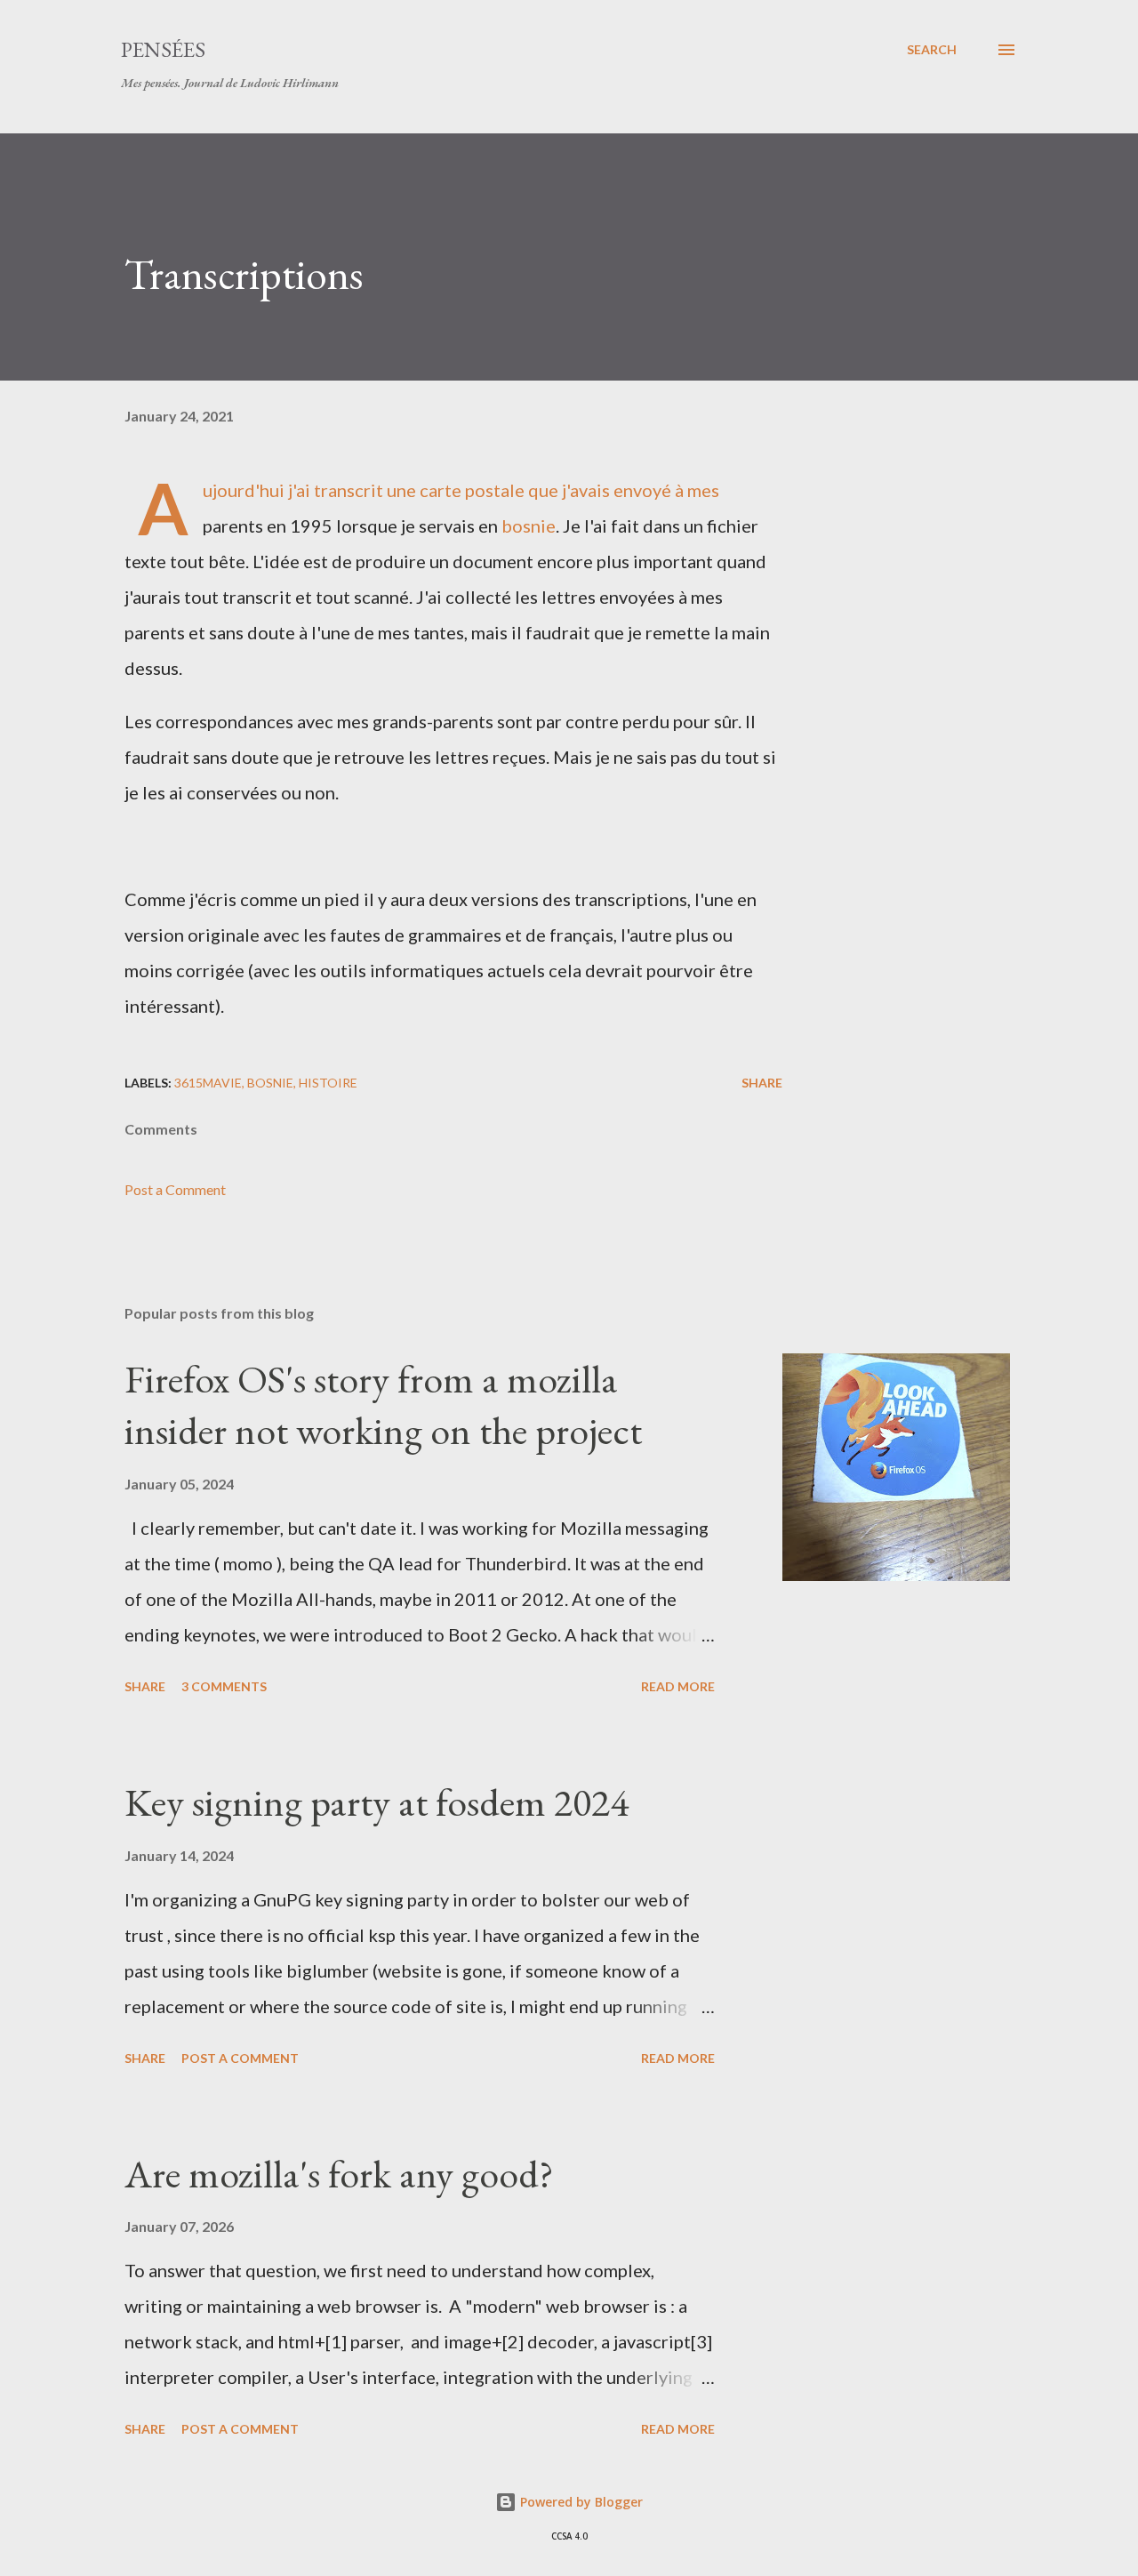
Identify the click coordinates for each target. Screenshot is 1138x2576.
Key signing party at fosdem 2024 (377, 1802)
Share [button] (762, 1083)
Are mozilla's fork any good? (339, 2174)
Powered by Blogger (580, 2502)
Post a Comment (175, 1189)
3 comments (224, 1686)
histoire (328, 1083)
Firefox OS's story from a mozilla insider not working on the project (383, 1405)
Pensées (163, 49)
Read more (678, 1686)
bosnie (529, 526)
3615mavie (208, 1083)
